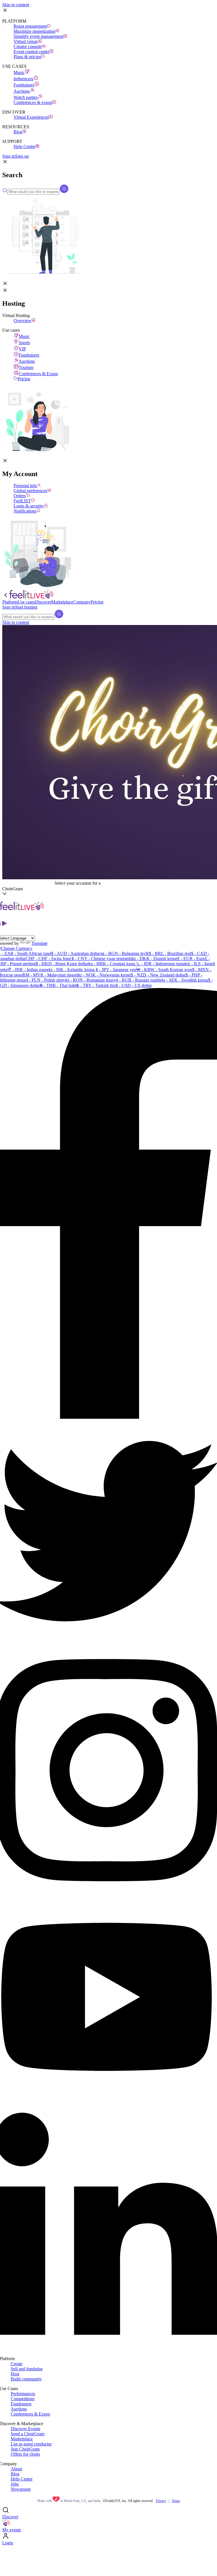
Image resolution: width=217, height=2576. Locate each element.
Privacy (161, 2501)
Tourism (26, 367)
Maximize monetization (34, 31)
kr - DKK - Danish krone (155, 959)
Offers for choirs (25, 2454)
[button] (5, 163)
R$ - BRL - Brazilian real (168, 953)
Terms (176, 2501)
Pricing (24, 379)
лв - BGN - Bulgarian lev (123, 953)
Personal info (25, 486)
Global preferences (30, 491)
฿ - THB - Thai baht (58, 985)
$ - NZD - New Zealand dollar (158, 975)
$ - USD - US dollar (134, 985)
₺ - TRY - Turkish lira (96, 985)
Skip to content (16, 5)
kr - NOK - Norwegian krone (105, 975)
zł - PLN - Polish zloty (45, 980)
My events (12, 2530)
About (16, 2469)
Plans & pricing (27, 57)
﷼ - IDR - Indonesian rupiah (161, 964)
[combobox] (28, 883)
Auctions (22, 91)
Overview (22, 321)
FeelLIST (22, 501)
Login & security (29, 506)
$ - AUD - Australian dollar (76, 953)
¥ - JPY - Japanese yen (115, 970)
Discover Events (25, 2429)
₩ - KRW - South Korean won (164, 970)
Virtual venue (26, 41)
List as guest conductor (31, 2444)
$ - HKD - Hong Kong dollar (62, 964)
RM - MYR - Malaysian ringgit (50, 975)
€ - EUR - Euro (191, 959)
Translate (39, 943)
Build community (26, 2379)
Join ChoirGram (25, 2449)
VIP (22, 349)
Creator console (28, 46)
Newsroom (21, 2489)
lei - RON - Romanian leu (88, 980)
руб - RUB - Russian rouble (136, 980)
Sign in (9, 156)
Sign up (22, 156)
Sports (24, 343)
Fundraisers (24, 85)
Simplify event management (38, 36)
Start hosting (26, 607)
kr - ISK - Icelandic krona (72, 970)
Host (15, 2374)
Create (17, 2364)
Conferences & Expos (38, 374)
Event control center (32, 52)
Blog (18, 132)
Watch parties (26, 97)
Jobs (15, 2484)
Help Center (22, 2479)
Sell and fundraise (27, 2369)
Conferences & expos (33, 102)
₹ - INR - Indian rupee (29, 970)
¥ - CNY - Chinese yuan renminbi (102, 959)
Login (8, 2543)
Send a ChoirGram (28, 2434)
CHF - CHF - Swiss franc (49, 959)
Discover (10, 2517)
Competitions (23, 2399)
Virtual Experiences (31, 117)
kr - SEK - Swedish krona (185, 980)
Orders (20, 496)
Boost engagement (30, 26)
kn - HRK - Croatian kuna (112, 964)
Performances (23, 2394)
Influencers (23, 79)
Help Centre (24, 147)
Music (19, 72)
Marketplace (22, 2439)
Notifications (25, 511)
